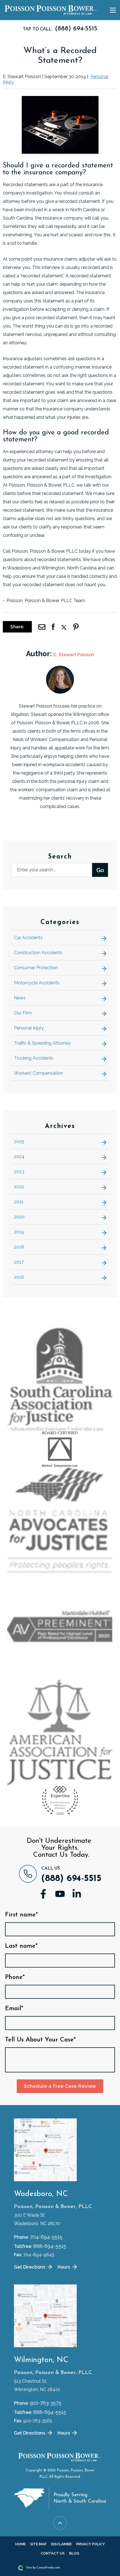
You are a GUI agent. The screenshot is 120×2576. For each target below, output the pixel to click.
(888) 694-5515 (71, 1879)
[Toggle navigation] (113, 10)
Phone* (15, 1978)
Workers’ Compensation (39, 1073)
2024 (19, 1157)
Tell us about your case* (40, 2040)
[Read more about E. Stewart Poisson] (60, 669)
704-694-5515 (46, 2237)
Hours (64, 2267)
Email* (14, 2009)
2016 (19, 1277)
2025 (19, 1142)
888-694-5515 (50, 2246)
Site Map (38, 2544)
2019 (19, 1232)
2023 (19, 1172)
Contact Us (53, 2553)
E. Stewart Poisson (74, 655)
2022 (19, 1187)
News (20, 998)
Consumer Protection (36, 968)
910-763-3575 (46, 2403)
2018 (19, 1247)
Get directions (30, 2267)
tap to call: (60, 29)
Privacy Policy (91, 2544)
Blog (74, 2553)
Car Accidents (28, 938)
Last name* (21, 1946)
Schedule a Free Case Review (60, 2086)
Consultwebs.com (48, 2568)
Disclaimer (61, 2544)
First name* (21, 1915)
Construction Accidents (38, 953)
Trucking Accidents (34, 1058)
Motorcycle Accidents (37, 983)
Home (21, 2544)
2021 (19, 1202)
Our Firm (23, 1013)
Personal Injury (29, 1028)
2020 (19, 1217)
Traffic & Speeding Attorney (42, 1043)
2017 (19, 1262)
